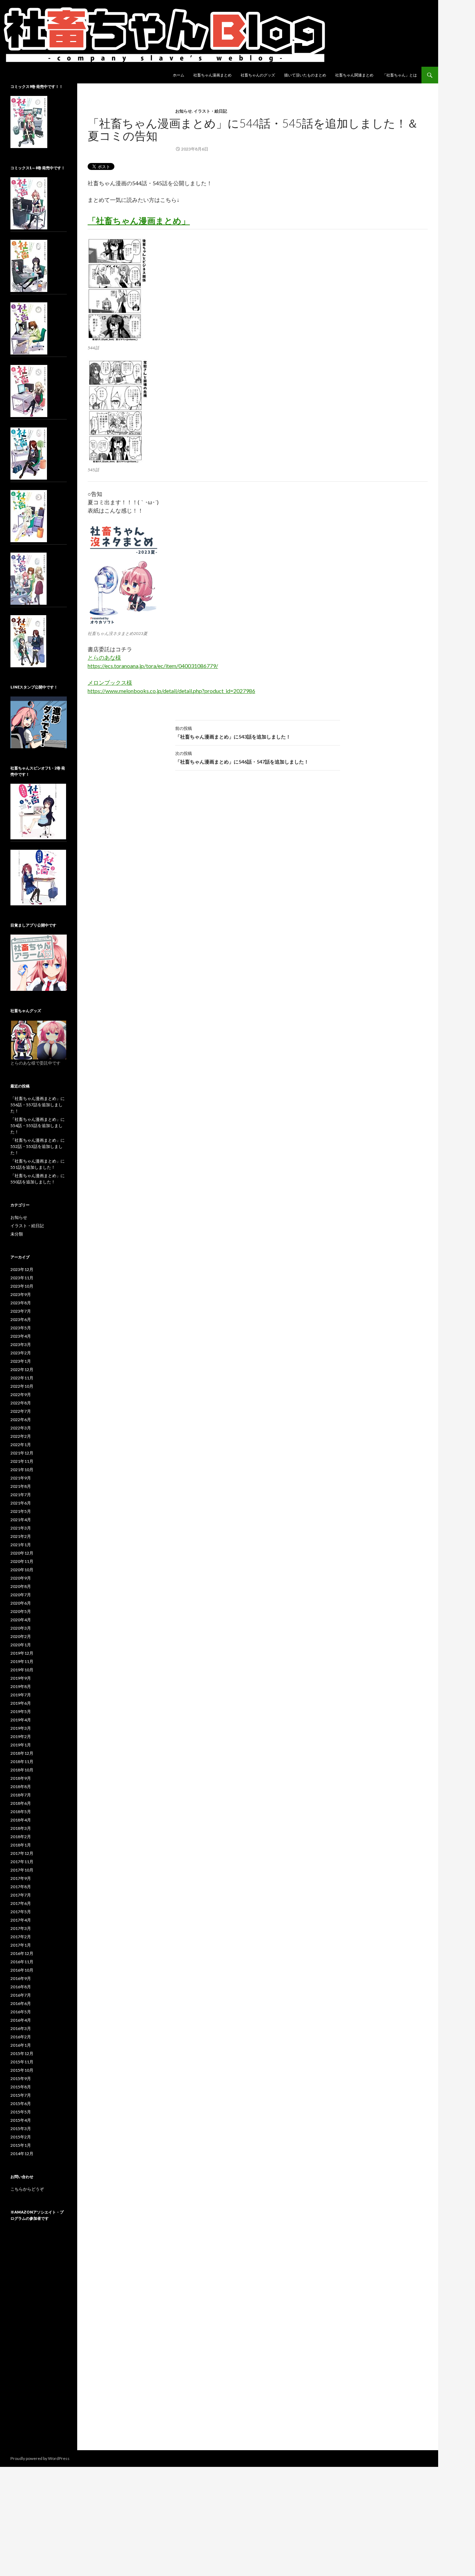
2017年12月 (22, 1853)
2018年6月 (21, 1803)
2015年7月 (21, 2095)
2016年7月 (21, 1995)
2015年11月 (22, 2062)
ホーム (179, 75)
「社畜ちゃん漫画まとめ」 (139, 221)
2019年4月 (21, 1720)
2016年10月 (22, 1970)
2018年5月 (21, 1812)
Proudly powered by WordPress (40, 2458)
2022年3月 (21, 1428)
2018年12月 (22, 1753)
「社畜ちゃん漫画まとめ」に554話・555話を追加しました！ (38, 1126)
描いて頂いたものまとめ (305, 75)
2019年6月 (21, 1703)
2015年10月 (22, 2070)
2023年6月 (21, 1319)
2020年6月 (21, 1603)
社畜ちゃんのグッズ (258, 75)
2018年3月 (21, 1828)
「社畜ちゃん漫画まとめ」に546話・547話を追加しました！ (242, 758)
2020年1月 (21, 1645)
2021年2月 (21, 1536)
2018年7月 (21, 1795)
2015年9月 (21, 2078)
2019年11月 (22, 1661)
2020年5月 (21, 1611)
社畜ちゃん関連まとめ (354, 75)
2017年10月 (22, 1870)
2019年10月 (22, 1670)
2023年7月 (21, 1311)
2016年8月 (21, 1987)
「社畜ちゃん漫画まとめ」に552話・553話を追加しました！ (38, 1146)
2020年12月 (22, 1553)
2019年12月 (22, 1653)
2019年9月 (21, 1678)
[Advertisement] (39, 2342)
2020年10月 (22, 1570)
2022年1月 (21, 1445)
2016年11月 (22, 1962)
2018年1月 (21, 1845)
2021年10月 (22, 1470)
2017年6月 (21, 1903)
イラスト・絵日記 (210, 111)
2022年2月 (21, 1436)
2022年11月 (22, 1378)
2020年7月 (21, 1595)
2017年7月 (21, 1895)
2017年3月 (21, 1928)
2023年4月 (21, 1336)
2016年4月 (21, 2020)
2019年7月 (21, 1695)
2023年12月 (22, 1269)
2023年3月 (21, 1344)
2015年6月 (21, 2104)
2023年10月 (22, 1286)
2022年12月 (22, 1369)
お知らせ (184, 111)
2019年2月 (21, 1737)
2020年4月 (21, 1620)
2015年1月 (21, 2145)
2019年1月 (21, 1745)
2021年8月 (21, 1486)
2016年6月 (21, 2003)
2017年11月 (22, 1862)
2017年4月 (21, 1920)
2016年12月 (22, 1953)
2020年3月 (21, 1628)
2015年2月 (21, 2137)
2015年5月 (21, 2112)
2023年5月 (21, 1328)
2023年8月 (21, 1303)
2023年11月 (22, 1278)
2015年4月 (21, 2120)
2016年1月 (21, 2045)
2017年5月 (21, 1912)
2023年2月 (21, 1353)
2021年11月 (22, 1461)
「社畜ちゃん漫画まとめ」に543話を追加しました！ (233, 733)
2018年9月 (21, 1778)
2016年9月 (21, 1978)
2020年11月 (22, 1561)
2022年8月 (21, 1403)
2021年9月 (21, 1478)
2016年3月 (21, 2028)
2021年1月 (21, 1545)
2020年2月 (21, 1636)
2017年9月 (21, 1878)
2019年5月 (21, 1711)
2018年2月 (21, 1837)
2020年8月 (21, 1586)
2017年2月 (21, 1937)
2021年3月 (21, 1528)
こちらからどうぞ (27, 2189)
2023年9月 (21, 1294)
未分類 (17, 1234)
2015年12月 (22, 2053)
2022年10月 (22, 1386)
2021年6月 (21, 1503)
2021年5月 (21, 1511)
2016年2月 (21, 2037)
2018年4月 (21, 1820)
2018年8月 (21, 1787)
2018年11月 (22, 1762)
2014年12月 (22, 2154)
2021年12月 (22, 1453)
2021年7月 (21, 1495)
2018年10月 (22, 1770)
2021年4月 (21, 1520)
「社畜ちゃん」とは (400, 75)
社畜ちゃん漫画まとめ (212, 75)
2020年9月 (21, 1578)
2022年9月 (21, 1395)
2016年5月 (21, 2012)
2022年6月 (21, 1420)
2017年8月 (21, 1887)
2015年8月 (21, 2087)
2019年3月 (21, 1728)
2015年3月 (21, 2129)
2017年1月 (21, 1945)
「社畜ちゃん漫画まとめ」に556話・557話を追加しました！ (38, 1105)
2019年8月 (21, 1686)
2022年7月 (21, 1411)
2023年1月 (21, 1361)
